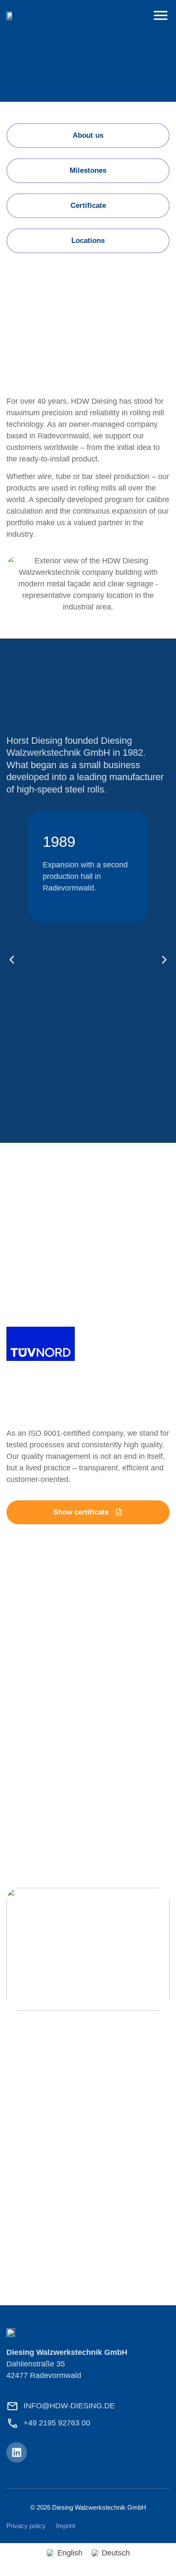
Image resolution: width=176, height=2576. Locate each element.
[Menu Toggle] (161, 15)
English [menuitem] (70, 2553)
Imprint (66, 2526)
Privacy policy (26, 2526)
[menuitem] (64, 2553)
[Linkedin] (17, 2452)
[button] (12, 960)
